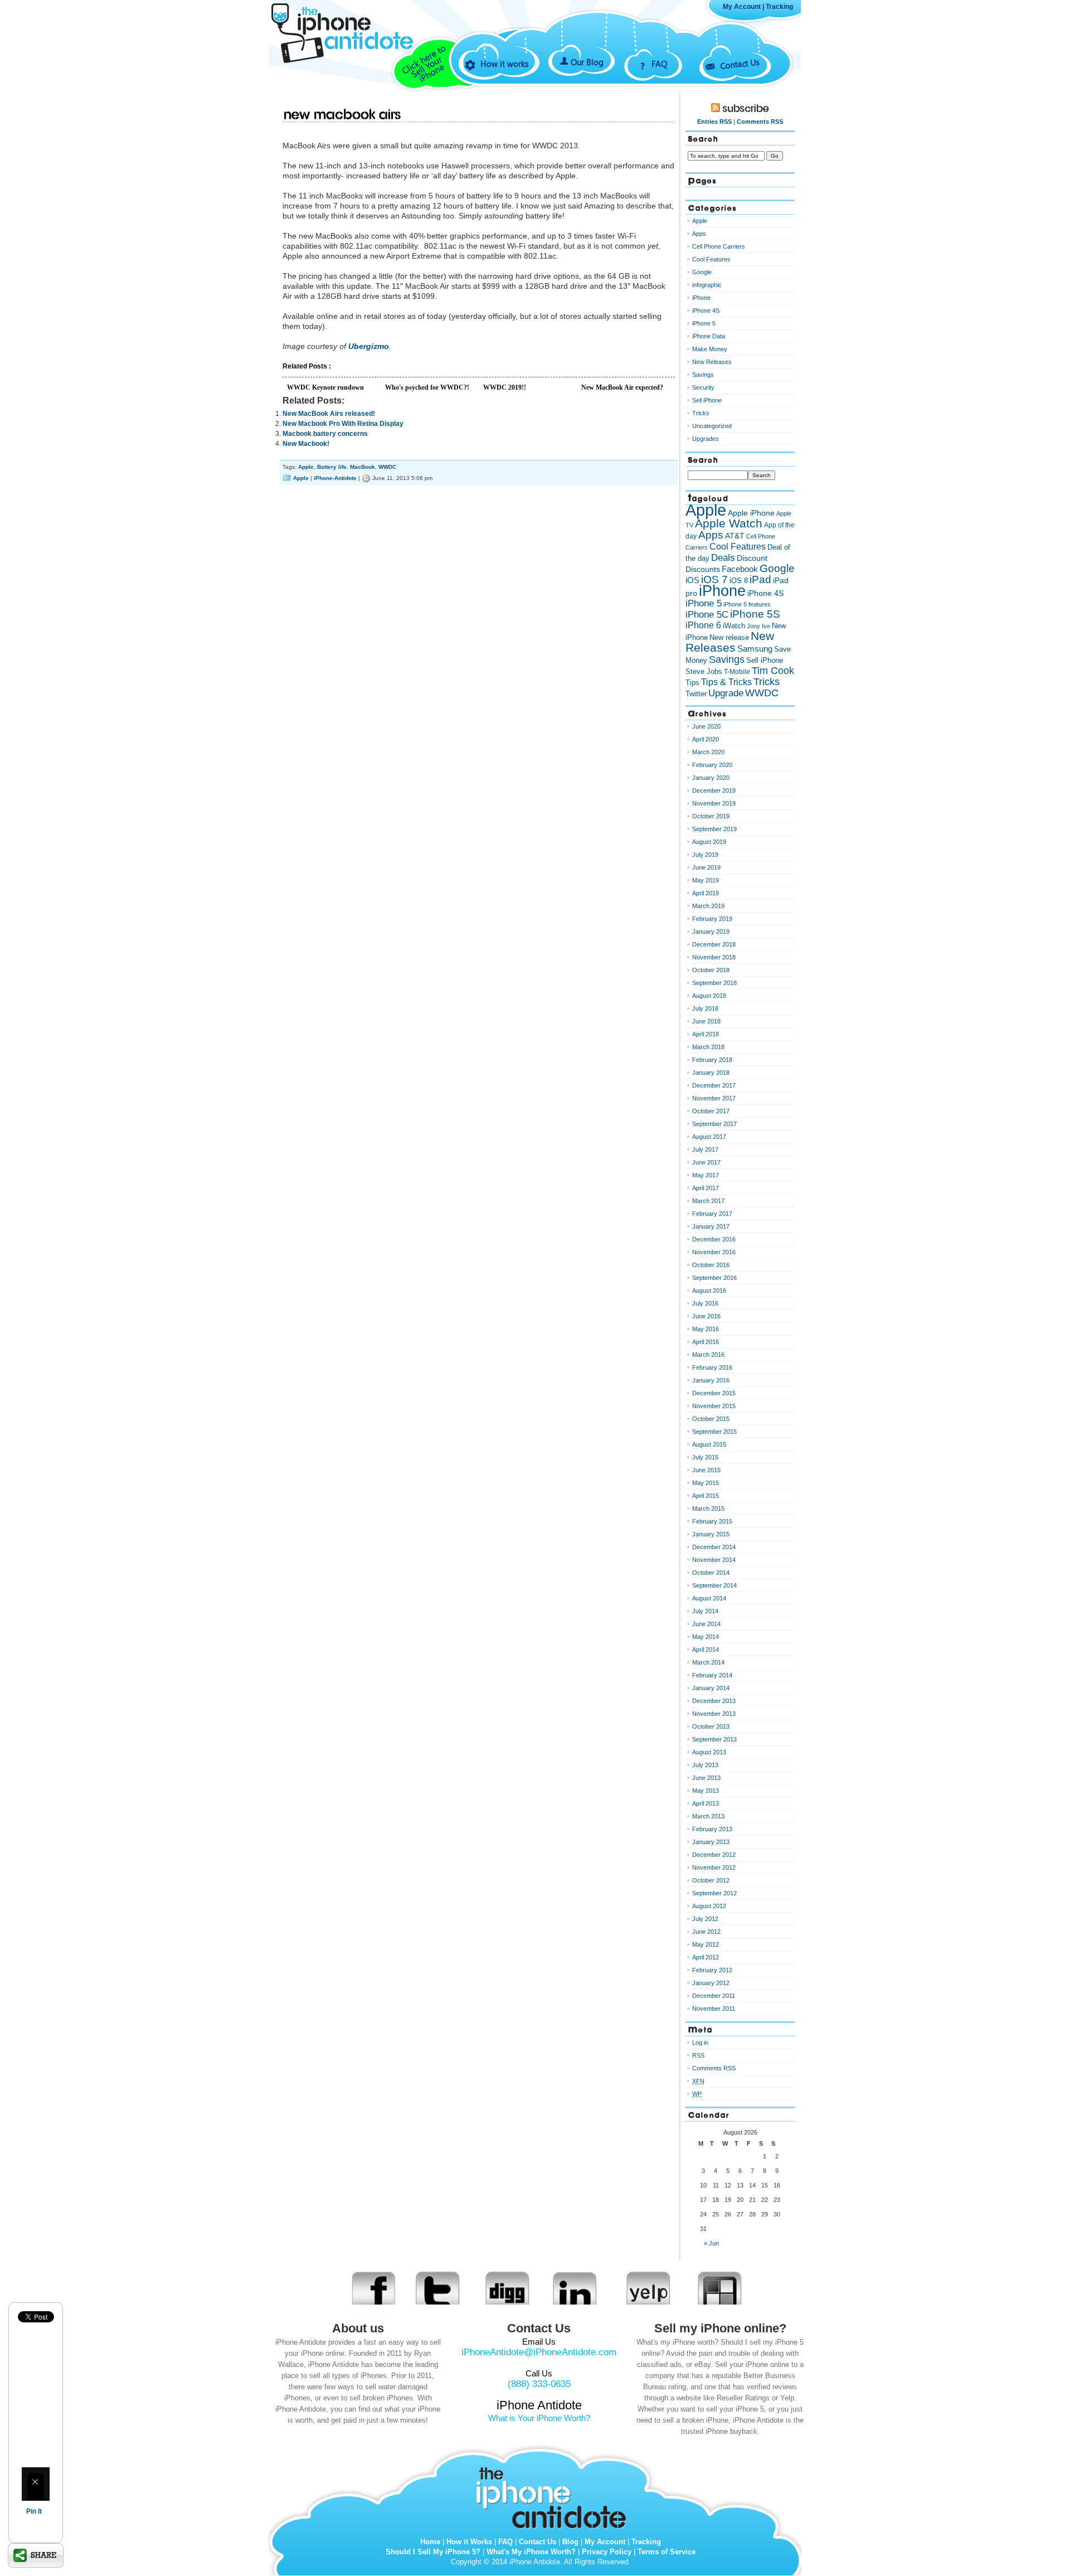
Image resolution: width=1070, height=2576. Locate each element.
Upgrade (726, 693)
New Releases (712, 362)
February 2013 (712, 1829)
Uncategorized (712, 426)
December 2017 (714, 1085)
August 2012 (709, 1906)
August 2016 (709, 1291)
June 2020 (706, 726)
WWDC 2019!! (505, 387)
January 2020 (711, 778)
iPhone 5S (755, 614)
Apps (699, 234)
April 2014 (706, 1650)
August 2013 (709, 1752)
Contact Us (740, 63)
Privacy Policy (607, 2552)
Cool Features (711, 259)
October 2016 (711, 1265)
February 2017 (712, 1214)
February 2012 (712, 1970)
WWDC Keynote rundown (325, 387)
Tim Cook (773, 671)
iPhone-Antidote (335, 478)
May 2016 (706, 1329)
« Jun (711, 2243)
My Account (742, 7)
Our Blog (587, 62)
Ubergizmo (369, 346)
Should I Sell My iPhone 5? (433, 2552)
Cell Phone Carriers (719, 246)
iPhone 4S (706, 311)
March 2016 (708, 1355)
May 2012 (706, 1944)
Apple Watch (729, 523)
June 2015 (706, 1470)
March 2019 (708, 906)
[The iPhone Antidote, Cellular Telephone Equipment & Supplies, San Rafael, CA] (357, 82)
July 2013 (705, 1765)
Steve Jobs (704, 671)
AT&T (735, 536)
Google (702, 272)
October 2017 (711, 1111)
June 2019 (706, 867)
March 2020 (708, 752)
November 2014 (714, 1560)
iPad (760, 579)
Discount (752, 558)
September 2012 (714, 1893)
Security (703, 387)
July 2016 (705, 1303)
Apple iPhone (751, 513)
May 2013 (706, 1791)
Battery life (332, 467)
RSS (698, 2055)
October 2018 (711, 970)
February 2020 (712, 765)
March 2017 (708, 1201)
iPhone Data (709, 336)
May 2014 (706, 1637)
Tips (692, 683)
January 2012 (711, 1983)
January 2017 (711, 1226)
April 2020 (706, 739)
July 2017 (705, 1149)
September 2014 (714, 1585)
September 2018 (714, 983)
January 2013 (711, 1842)
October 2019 (711, 816)
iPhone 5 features (747, 604)
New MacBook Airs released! (329, 414)
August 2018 (709, 996)
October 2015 (711, 1419)
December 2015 (714, 1393)
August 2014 (709, 1598)
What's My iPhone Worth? (531, 2552)
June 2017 (706, 1162)
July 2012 (705, 1919)
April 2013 (706, 1803)
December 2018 (714, 944)
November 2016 (714, 1252)
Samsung (755, 649)
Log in (700, 2043)
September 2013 (714, 1739)
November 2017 (714, 1098)
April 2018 (706, 1034)
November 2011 (714, 2009)
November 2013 (714, 1714)
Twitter (696, 694)
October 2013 (711, 1726)
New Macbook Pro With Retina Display (343, 424)
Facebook (740, 569)
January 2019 (711, 932)
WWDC (387, 467)
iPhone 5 (704, 323)
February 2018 (712, 1060)
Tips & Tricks (726, 682)
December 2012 (714, 1855)
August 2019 (709, 842)
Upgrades (706, 439)
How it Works (469, 2542)
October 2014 (711, 1573)
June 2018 (706, 1021)
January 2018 (711, 1073)
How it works (504, 64)
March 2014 (708, 1662)
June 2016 (706, 1316)
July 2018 (705, 1008)
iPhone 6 (703, 625)
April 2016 (706, 1342)
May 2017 (706, 1175)
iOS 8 (739, 581)
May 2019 (706, 880)
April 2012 (706, 1957)
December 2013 (714, 1701)
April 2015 (706, 1496)
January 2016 (711, 1380)
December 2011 (714, 1996)
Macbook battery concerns (325, 434)
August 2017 (709, 1137)
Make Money (710, 349)
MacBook (363, 467)
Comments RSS (760, 122)
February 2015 (712, 1521)
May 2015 (706, 1483)
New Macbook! (306, 444)
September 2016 (714, 1278)
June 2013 (706, 1778)
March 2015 (708, 1508)
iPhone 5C (707, 615)
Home (430, 2542)
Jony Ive (758, 626)
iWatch (734, 626)
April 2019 (706, 893)
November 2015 (714, 1406)
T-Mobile (737, 672)
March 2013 (708, 1816)
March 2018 (708, 1047)
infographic (707, 285)
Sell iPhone (707, 400)
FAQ (659, 64)
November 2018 (714, 957)
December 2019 (714, 790)
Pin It (34, 2511)
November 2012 (714, 1867)
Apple (306, 467)
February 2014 (712, 1675)
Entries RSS (714, 122)
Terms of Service (667, 2552)
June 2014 (706, 1624)
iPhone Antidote (555, 2495)
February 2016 (712, 1367)
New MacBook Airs (342, 115)
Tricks (701, 413)
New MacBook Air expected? (622, 387)
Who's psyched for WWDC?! (427, 387)
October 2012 (711, 1880)
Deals (723, 557)
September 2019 (714, 829)
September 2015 (714, 1432)
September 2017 (714, 1124)
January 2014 (711, 1688)
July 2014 (705, 1611)
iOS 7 (714, 579)
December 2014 (714, 1547)
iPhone (701, 298)
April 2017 (706, 1188)
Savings (703, 375)
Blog (570, 2542)
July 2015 (705, 1457)
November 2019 (714, 803)
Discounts (703, 569)
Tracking (779, 7)
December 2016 (714, 1239)
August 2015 (709, 1444)
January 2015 (711, 1534)
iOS (692, 580)
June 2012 (706, 1932)
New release (729, 637)
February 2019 (712, 919)
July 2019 (705, 855)
